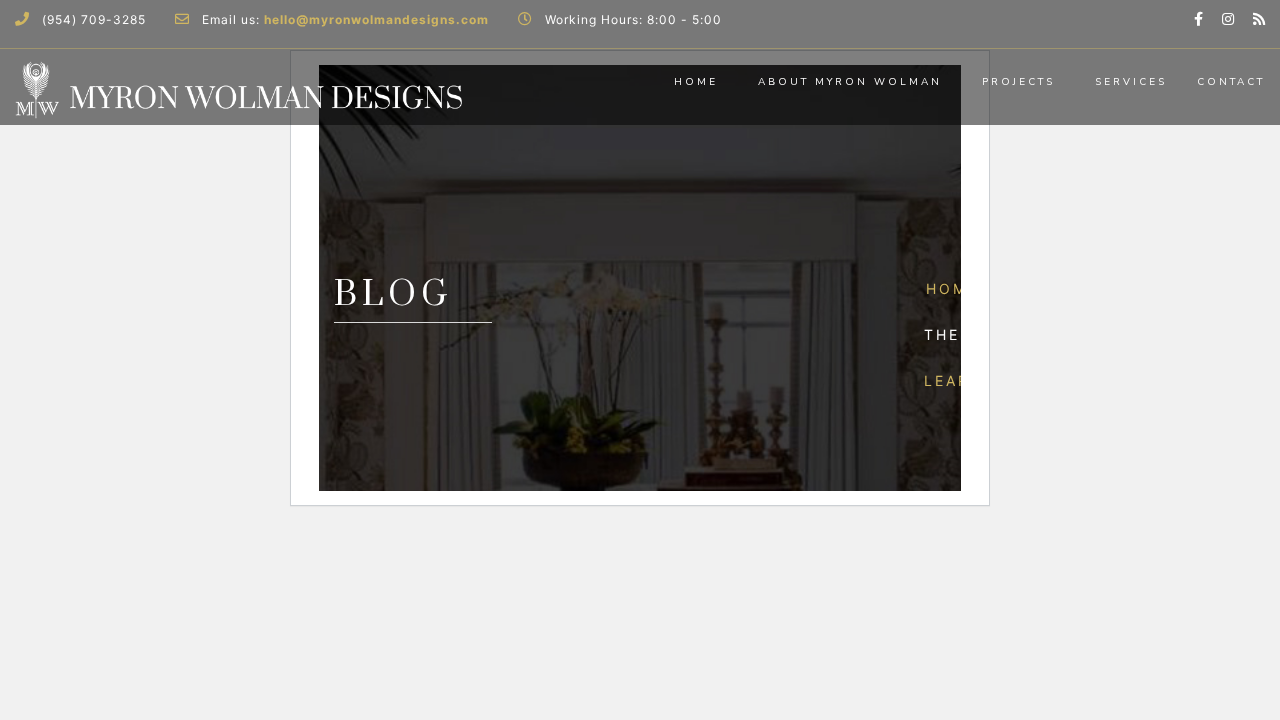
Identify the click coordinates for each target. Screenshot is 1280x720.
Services (1131, 82)
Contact (1231, 82)
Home (696, 82)
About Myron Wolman (850, 82)
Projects (1018, 82)
